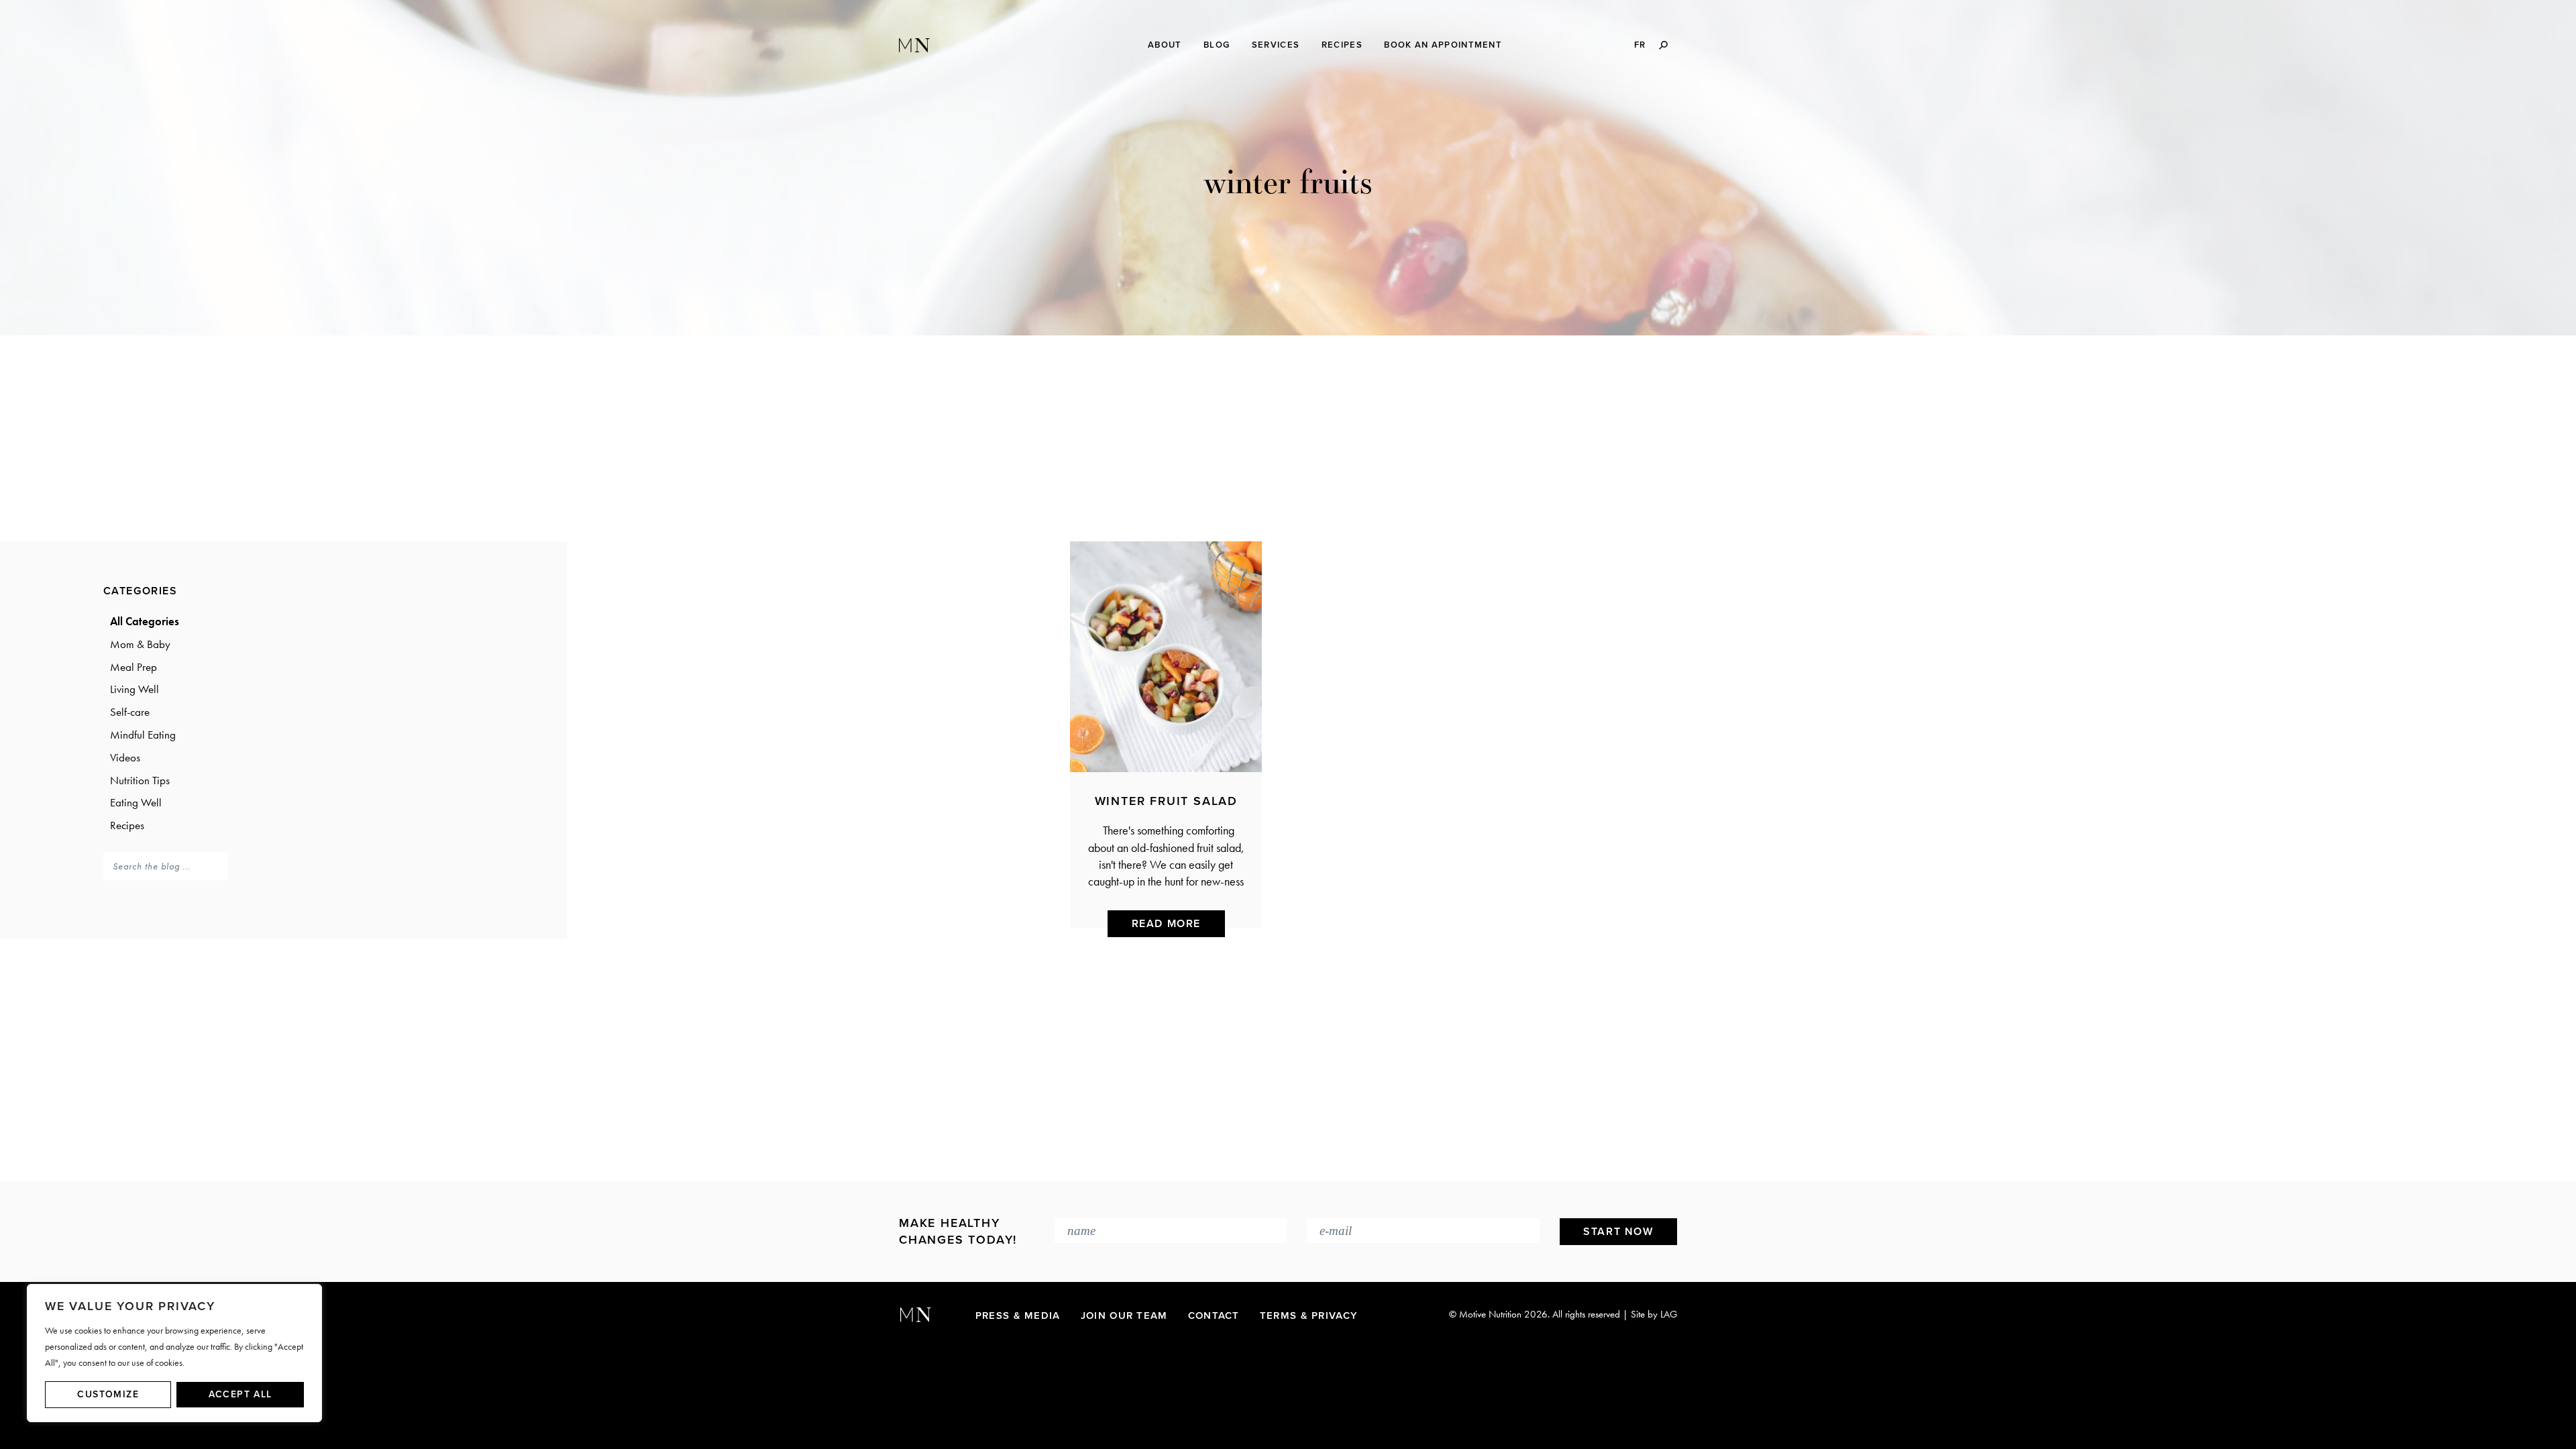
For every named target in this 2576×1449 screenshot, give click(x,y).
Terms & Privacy (1309, 1316)
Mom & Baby (140, 644)
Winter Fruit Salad (1166, 801)
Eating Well (136, 802)
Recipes (127, 825)
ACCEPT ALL (240, 1394)
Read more (1166, 924)
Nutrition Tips (140, 780)
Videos (125, 757)
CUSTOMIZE (108, 1394)
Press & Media (1018, 1316)
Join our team (1124, 1316)
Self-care (130, 712)
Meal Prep (133, 667)
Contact (1214, 1316)
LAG (1669, 1314)
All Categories (145, 621)
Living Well (135, 689)
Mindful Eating (143, 735)
